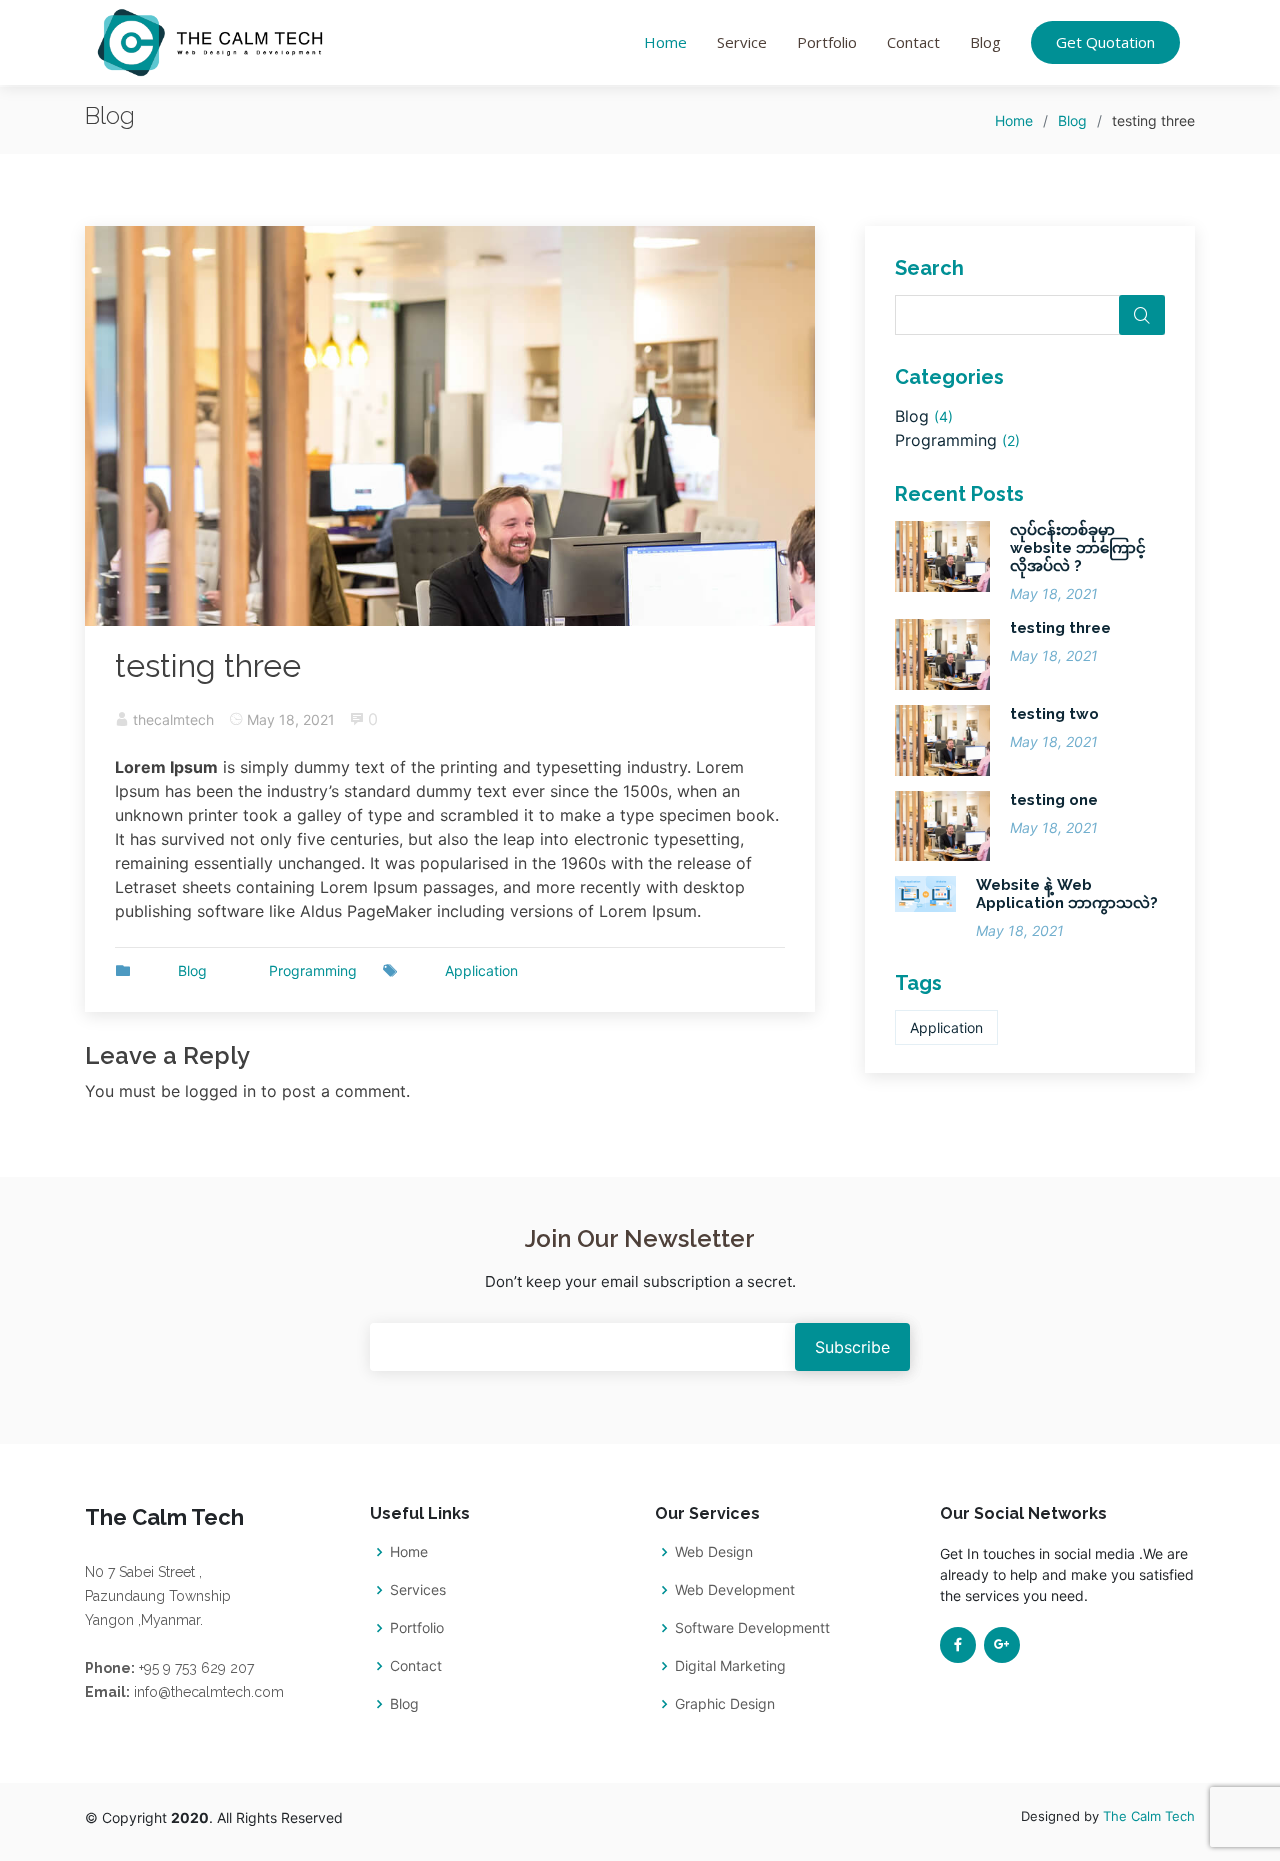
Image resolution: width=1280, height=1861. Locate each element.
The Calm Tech (1149, 1816)
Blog (985, 42)
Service (742, 42)
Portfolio (827, 42)
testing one (1054, 800)
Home (665, 42)
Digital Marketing (730, 1666)
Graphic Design (725, 1704)
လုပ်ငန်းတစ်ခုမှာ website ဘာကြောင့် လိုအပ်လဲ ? (1078, 548)
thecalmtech (173, 719)
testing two (1054, 714)
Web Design (714, 1552)
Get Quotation (1105, 42)
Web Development (735, 1590)
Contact (913, 42)
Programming (313, 970)
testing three (1060, 628)
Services (418, 1590)
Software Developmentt (752, 1628)
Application (481, 970)
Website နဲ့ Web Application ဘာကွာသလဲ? (1067, 894)
